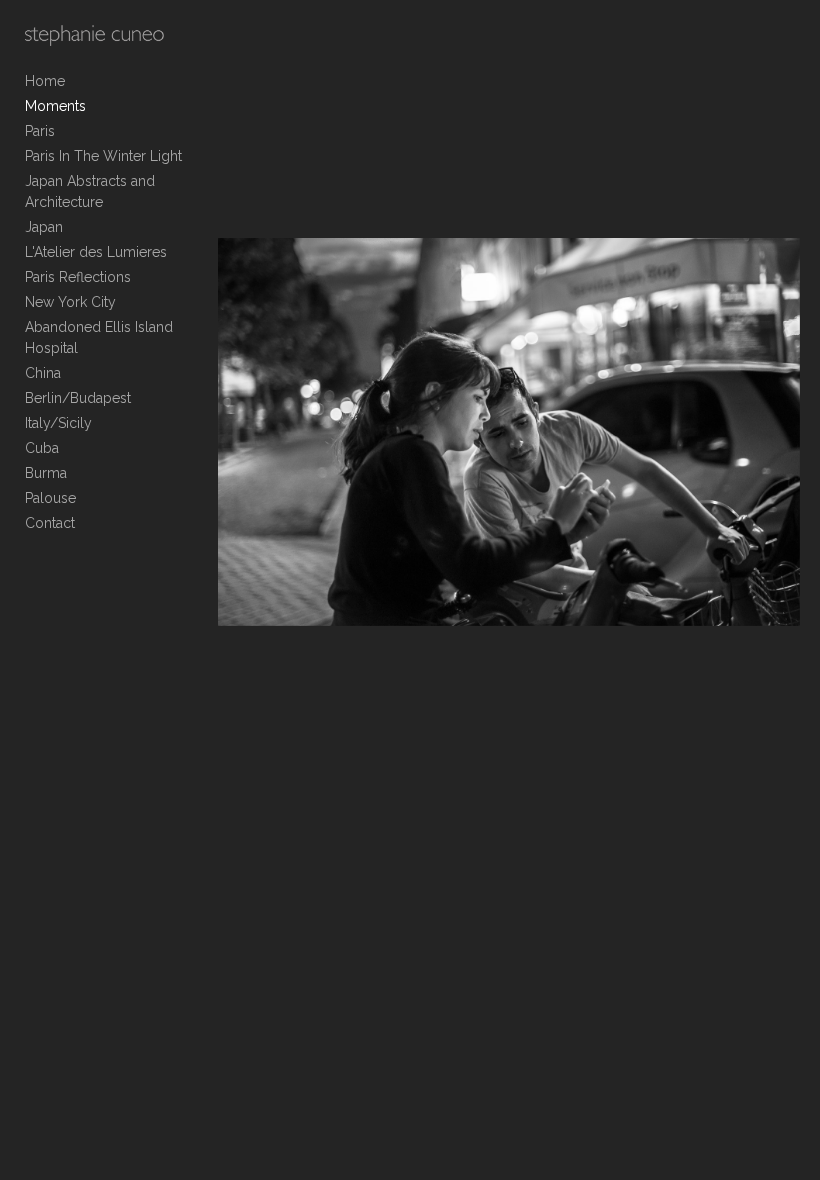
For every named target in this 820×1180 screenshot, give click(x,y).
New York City (70, 302)
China (43, 373)
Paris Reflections (78, 277)
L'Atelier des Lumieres (96, 252)
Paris (40, 131)
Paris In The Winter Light (103, 156)
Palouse (50, 498)
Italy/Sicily (58, 423)
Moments (55, 106)
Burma (46, 473)
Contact (50, 523)
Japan (44, 227)
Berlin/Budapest (78, 398)
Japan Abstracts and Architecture (90, 191)
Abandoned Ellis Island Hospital (99, 337)
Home (45, 81)
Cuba (42, 448)
